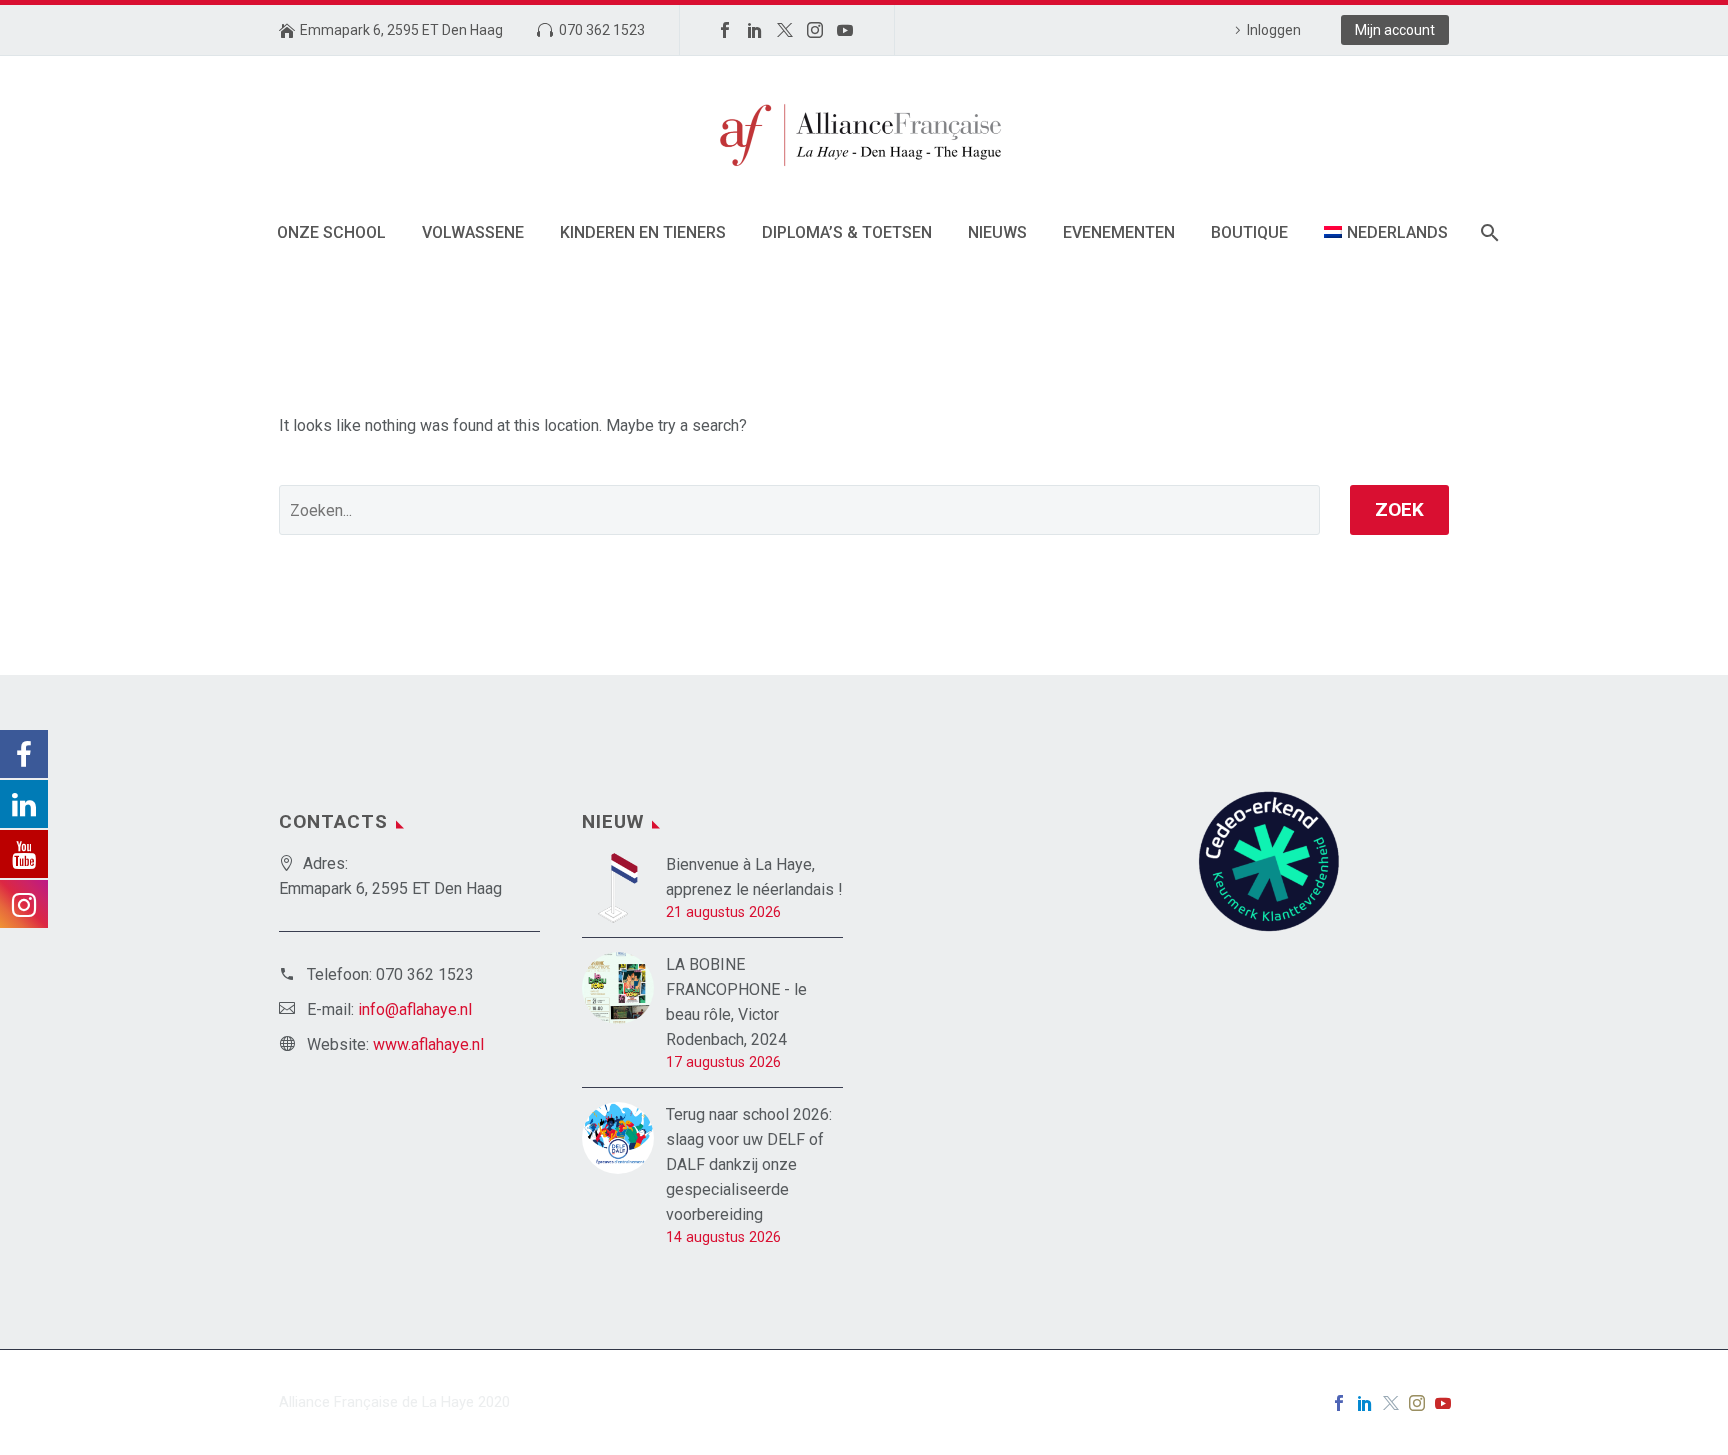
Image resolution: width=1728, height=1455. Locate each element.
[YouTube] (845, 30)
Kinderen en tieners (643, 232)
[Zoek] (1488, 232)
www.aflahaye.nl (428, 1044)
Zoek (1399, 509)
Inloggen (1274, 30)
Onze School (331, 232)
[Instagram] (815, 30)
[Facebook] (725, 30)
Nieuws (997, 232)
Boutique (1249, 232)
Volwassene (473, 232)
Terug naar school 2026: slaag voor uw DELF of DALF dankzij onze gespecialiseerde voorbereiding (749, 1164)
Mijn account (1395, 30)
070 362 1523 (602, 30)
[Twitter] (785, 30)
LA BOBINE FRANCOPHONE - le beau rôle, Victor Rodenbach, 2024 (736, 1002)
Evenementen (1119, 232)
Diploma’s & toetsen (847, 232)
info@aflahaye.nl (415, 1009)
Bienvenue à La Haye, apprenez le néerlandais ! (754, 877)
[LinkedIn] (755, 30)
